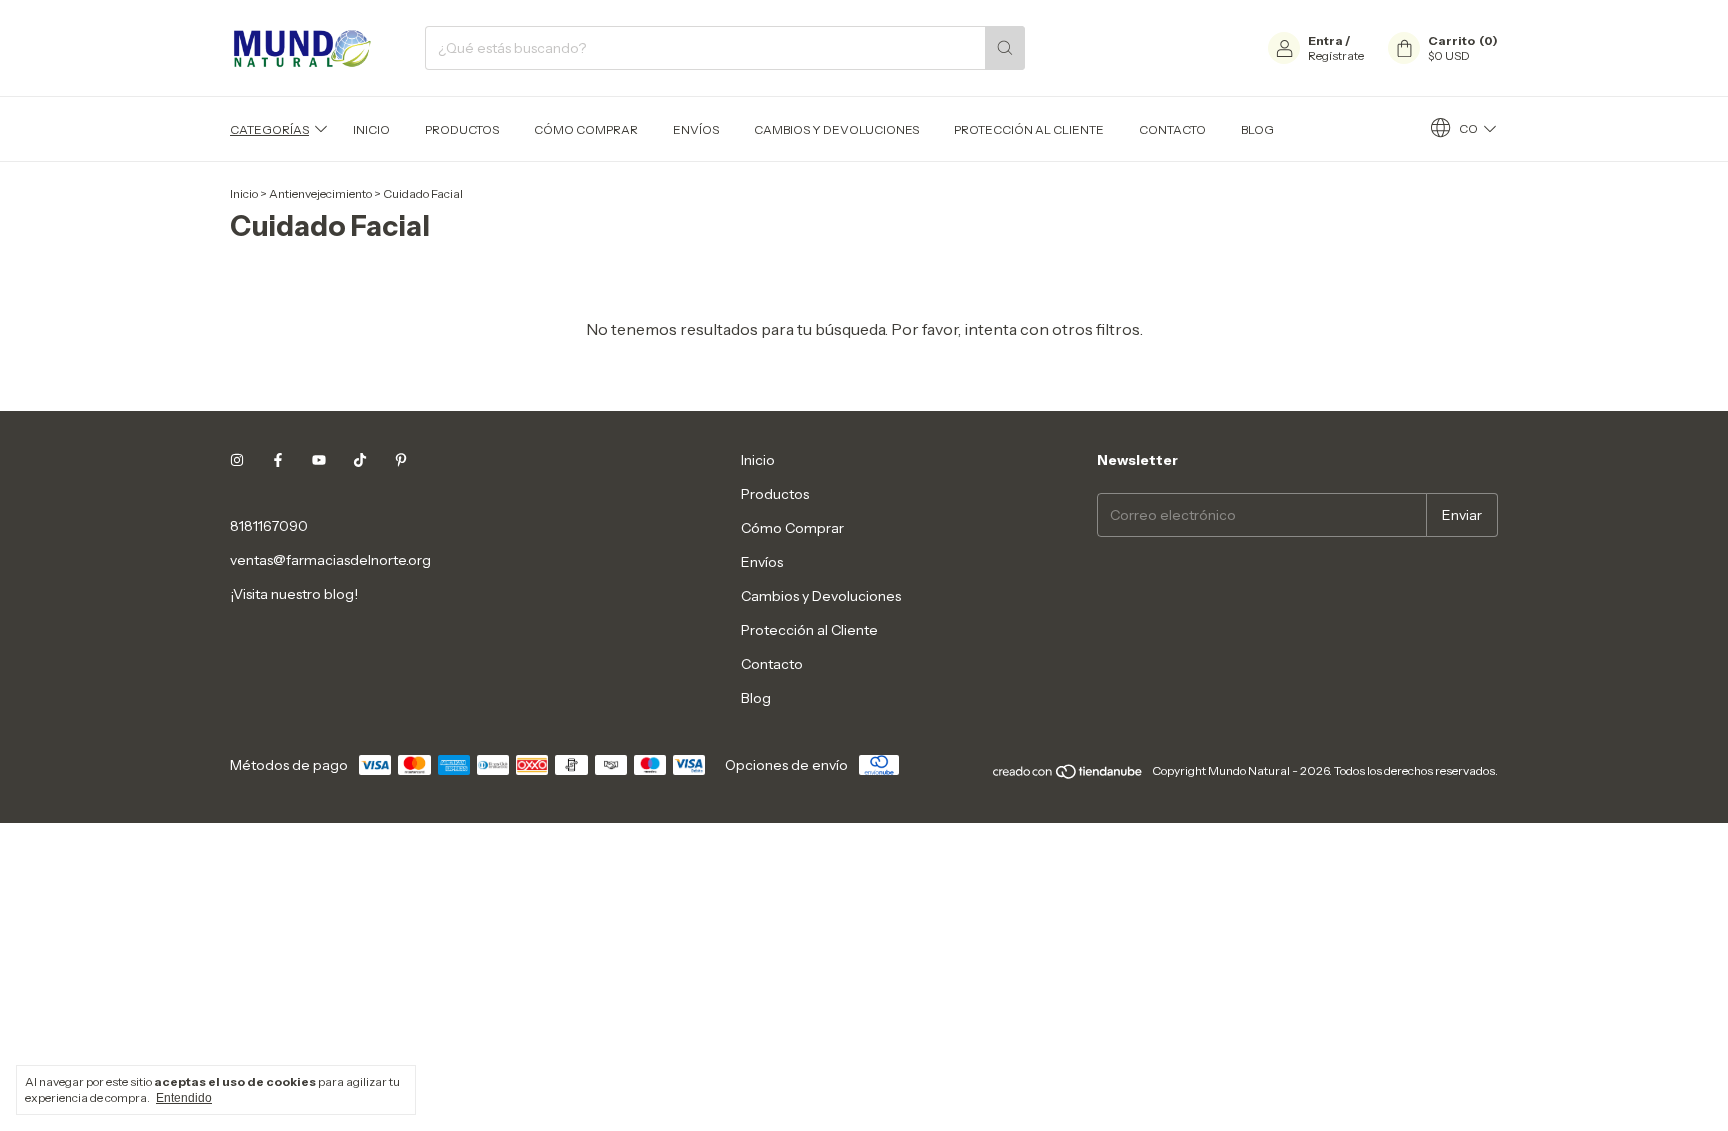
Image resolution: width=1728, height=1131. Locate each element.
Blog (1257, 129)
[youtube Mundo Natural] (319, 460)
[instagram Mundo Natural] (237, 460)
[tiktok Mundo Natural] (360, 460)
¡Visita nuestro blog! (294, 594)
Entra (1325, 40)
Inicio (371, 129)
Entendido (184, 1098)
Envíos (696, 129)
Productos (462, 129)
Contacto (1172, 129)
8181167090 (269, 526)
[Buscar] (1005, 48)
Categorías (269, 129)
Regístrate (1336, 55)
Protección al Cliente (1029, 129)
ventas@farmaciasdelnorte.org (330, 560)
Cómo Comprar (586, 129)
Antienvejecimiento (320, 193)
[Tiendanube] (1068, 775)
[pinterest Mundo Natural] (401, 460)
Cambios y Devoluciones (836, 129)
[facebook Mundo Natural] (278, 460)
